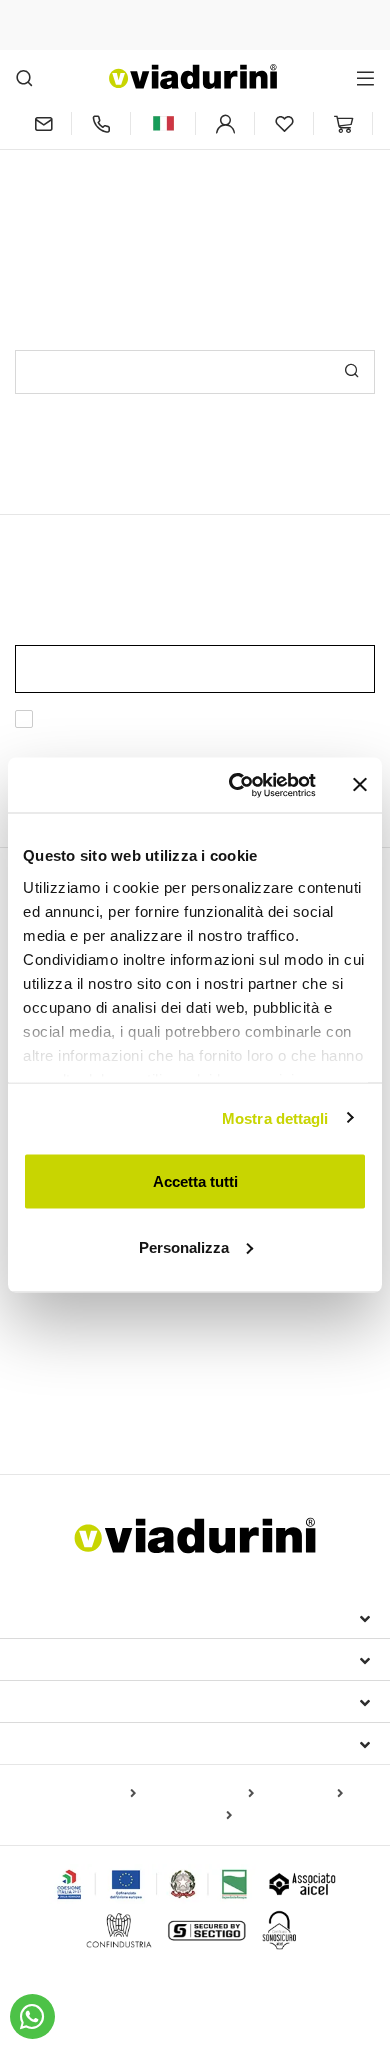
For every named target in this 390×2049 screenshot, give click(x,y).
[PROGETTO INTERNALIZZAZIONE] (152, 1884)
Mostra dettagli (275, 1117)
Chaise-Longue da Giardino (105, 1379)
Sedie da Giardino (286, 1310)
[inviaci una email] (43, 123)
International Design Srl (130, 1617)
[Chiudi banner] (360, 785)
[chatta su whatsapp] (32, 2016)
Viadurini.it (67, 1659)
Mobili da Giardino (93, 1344)
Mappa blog (302, 1794)
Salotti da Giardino (266, 1379)
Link (124, 742)
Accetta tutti (195, 1181)
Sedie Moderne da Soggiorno (119, 1310)
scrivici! (253, 177)
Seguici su (60, 1743)
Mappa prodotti (86, 1794)
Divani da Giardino (83, 1409)
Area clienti (70, 1701)
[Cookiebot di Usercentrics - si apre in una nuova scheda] (236, 785)
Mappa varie (189, 1816)
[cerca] (24, 77)
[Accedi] (225, 123)
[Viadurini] (193, 76)
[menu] (365, 77)
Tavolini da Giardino (220, 1409)
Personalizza (184, 1246)
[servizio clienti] (101, 123)
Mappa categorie (199, 1794)
